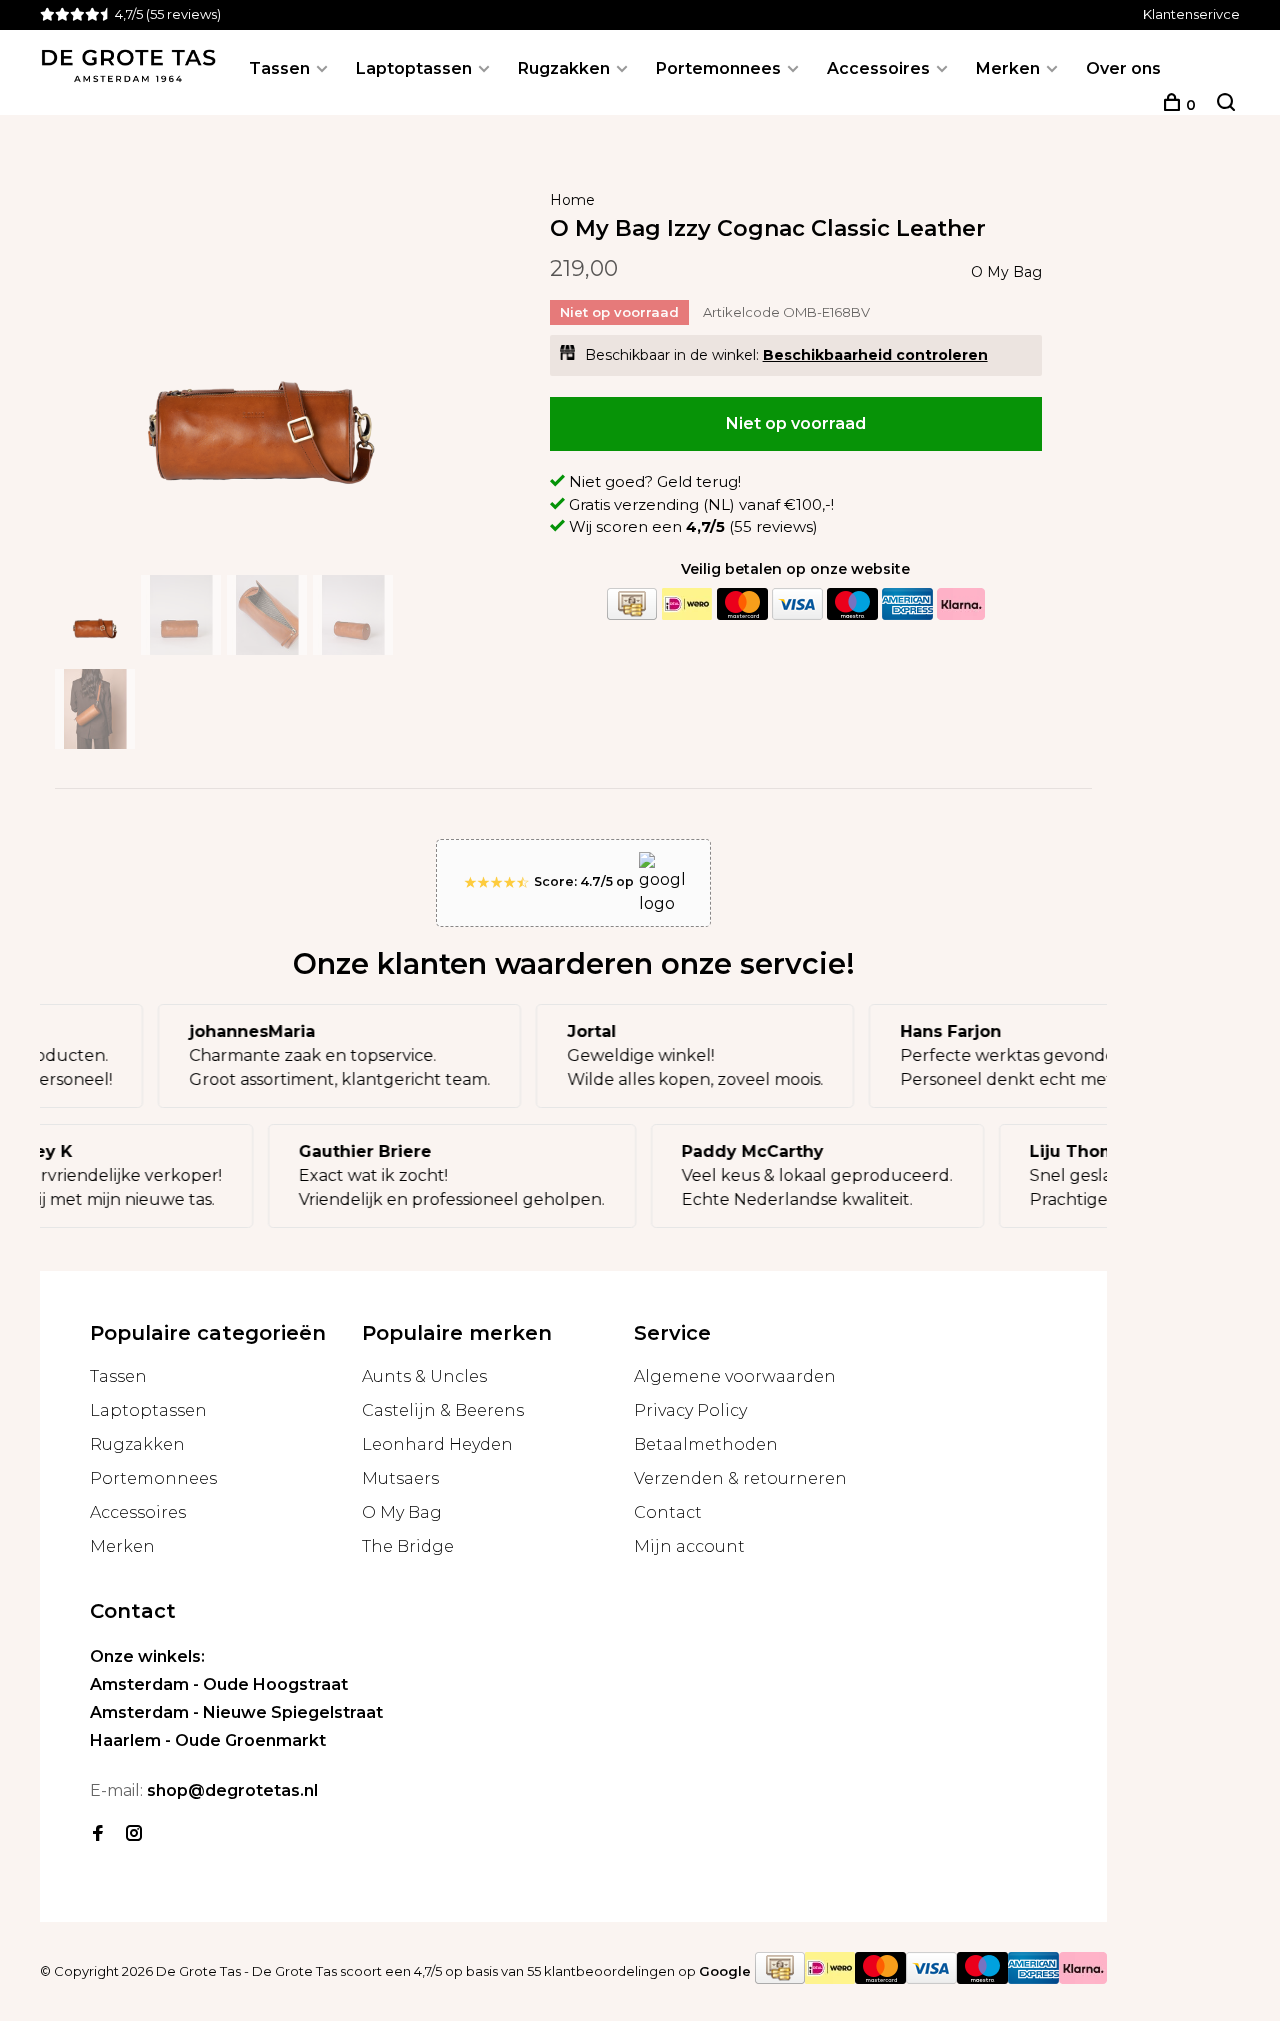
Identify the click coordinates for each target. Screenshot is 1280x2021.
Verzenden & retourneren (740, 1478)
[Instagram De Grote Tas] (134, 1834)
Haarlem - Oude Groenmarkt (208, 1740)
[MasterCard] (742, 604)
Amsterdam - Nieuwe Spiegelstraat (236, 1712)
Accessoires (878, 68)
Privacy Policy (690, 1410)
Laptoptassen (414, 68)
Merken (1008, 68)
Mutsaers (400, 1478)
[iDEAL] (687, 604)
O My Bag (1006, 272)
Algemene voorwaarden (735, 1376)
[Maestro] (852, 604)
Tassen (279, 68)
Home (572, 200)
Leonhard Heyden (437, 1444)
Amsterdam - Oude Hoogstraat (219, 1684)
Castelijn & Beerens (443, 1410)
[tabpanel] (262, 362)
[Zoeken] (1226, 105)
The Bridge (408, 1546)
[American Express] (907, 604)
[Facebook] (98, 1834)
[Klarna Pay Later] (961, 604)
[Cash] (632, 604)
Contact (668, 1512)
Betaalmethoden (706, 1444)
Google (725, 1971)
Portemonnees (718, 68)
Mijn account (689, 1546)
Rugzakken (564, 68)
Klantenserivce (1191, 14)
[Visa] (797, 604)
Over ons (1123, 68)
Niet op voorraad (796, 423)
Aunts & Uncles (424, 1376)
